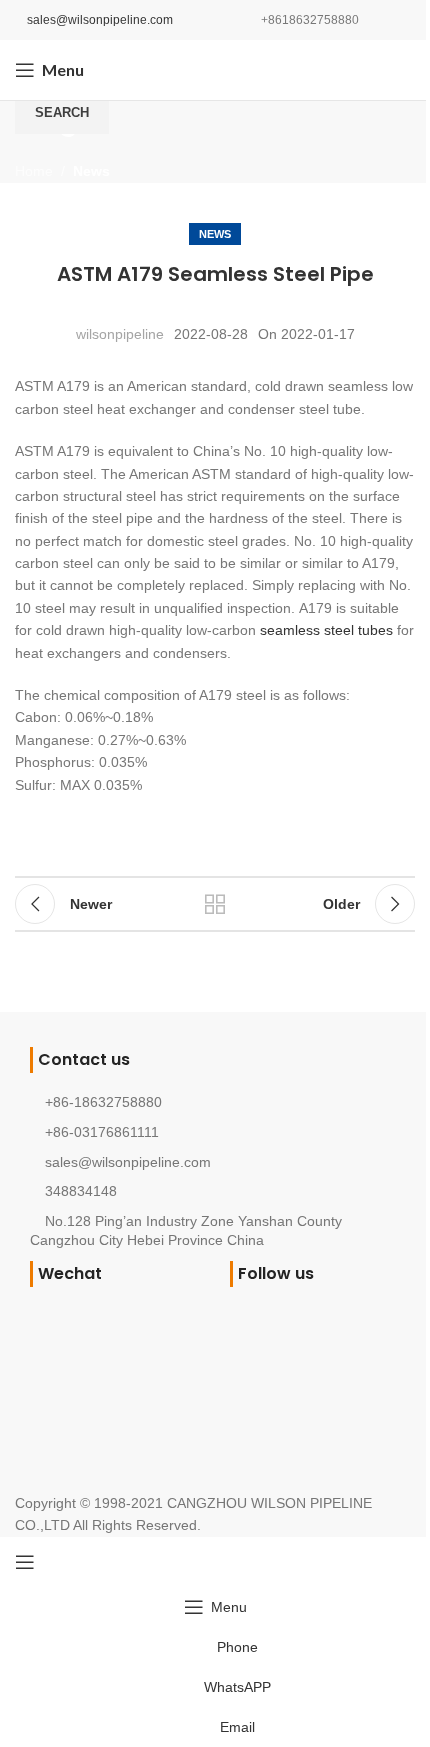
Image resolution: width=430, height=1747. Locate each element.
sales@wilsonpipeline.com (100, 20)
